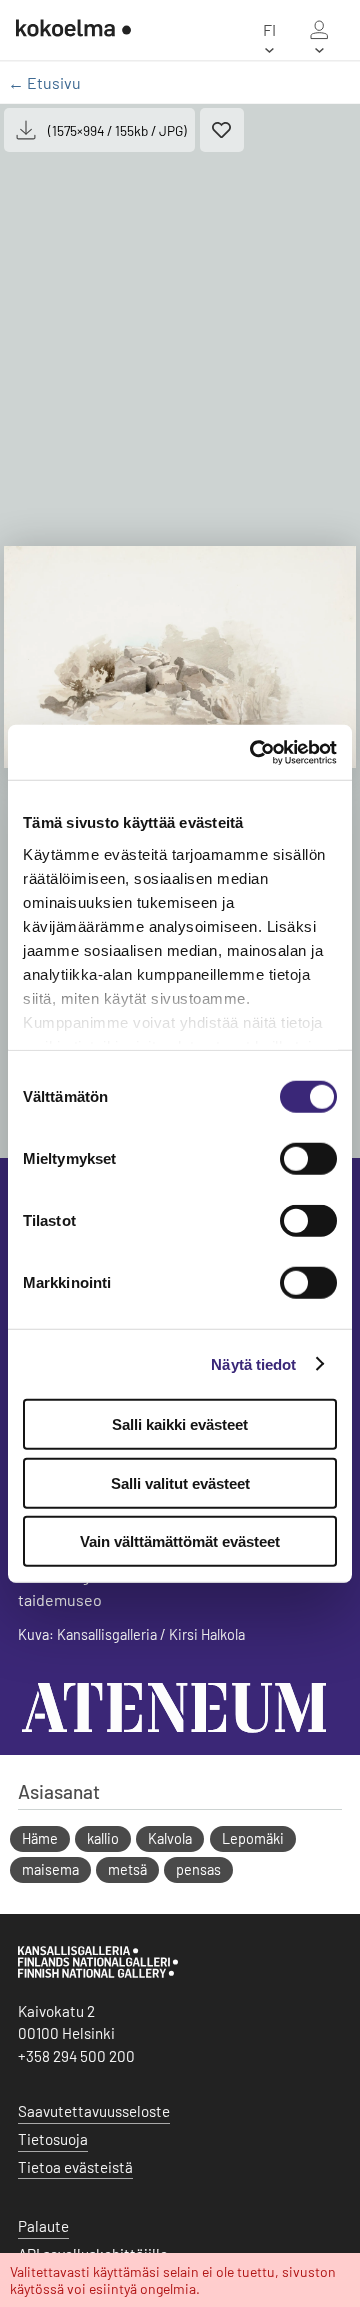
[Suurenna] (180, 657)
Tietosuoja (53, 2139)
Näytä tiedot (253, 1363)
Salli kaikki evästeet (180, 1424)
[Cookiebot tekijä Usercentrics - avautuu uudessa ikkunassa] (254, 752)
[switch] (308, 1159)
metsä (127, 1869)
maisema (50, 1869)
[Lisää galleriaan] (222, 130)
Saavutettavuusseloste (94, 2111)
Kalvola (170, 1838)
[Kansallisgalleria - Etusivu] (65, 30)
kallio (103, 1838)
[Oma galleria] (319, 30)
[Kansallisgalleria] (98, 1973)
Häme (40, 1838)
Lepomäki (253, 1838)
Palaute (43, 2226)
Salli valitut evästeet (180, 1482)
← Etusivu (44, 82)
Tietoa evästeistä (75, 2167)
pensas (198, 1869)
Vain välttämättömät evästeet (180, 1541)
